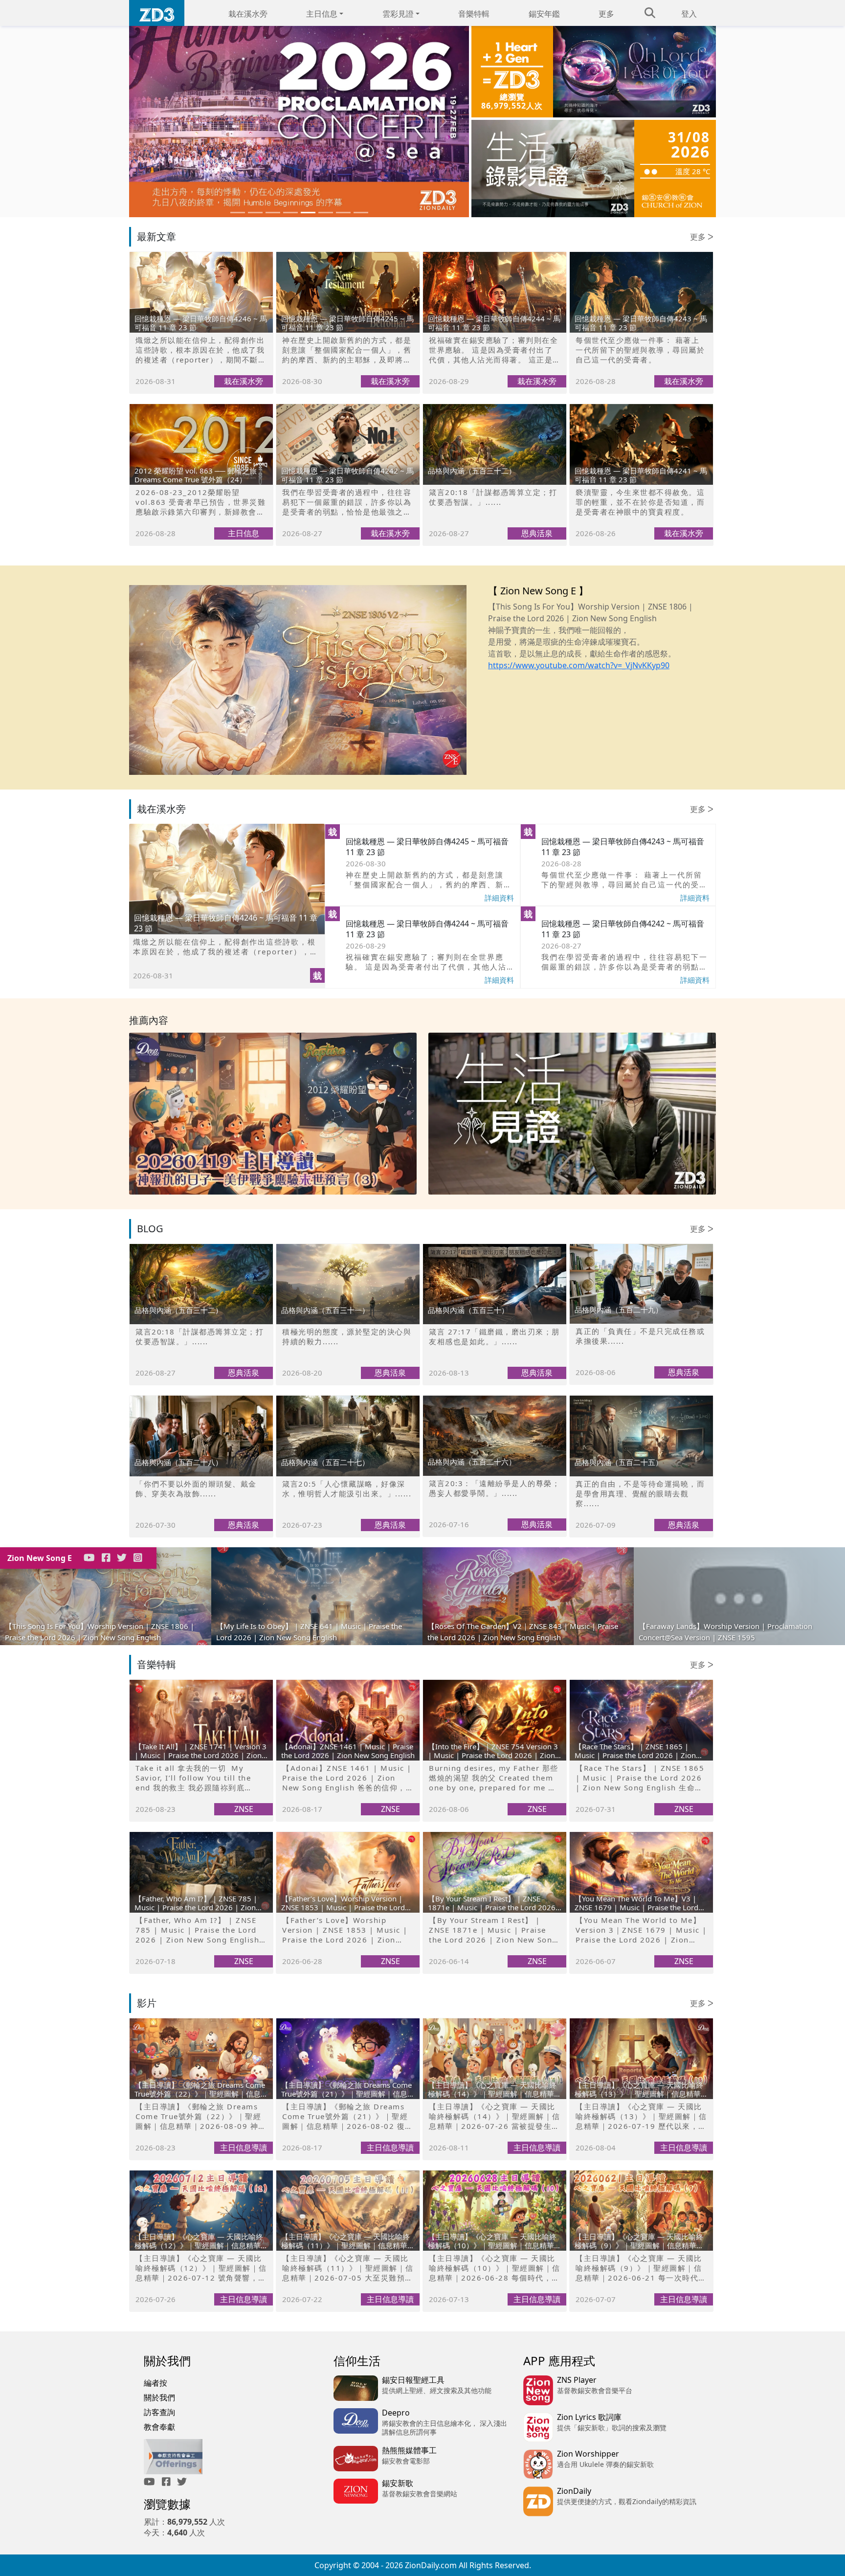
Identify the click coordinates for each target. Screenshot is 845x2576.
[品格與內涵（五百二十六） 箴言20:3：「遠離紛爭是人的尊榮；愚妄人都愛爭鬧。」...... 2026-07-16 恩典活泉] (495, 1401)
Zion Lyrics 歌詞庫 (589, 2417)
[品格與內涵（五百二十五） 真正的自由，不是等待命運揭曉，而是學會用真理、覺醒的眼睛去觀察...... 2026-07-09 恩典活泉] (641, 1401)
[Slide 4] (290, 213)
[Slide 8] (361, 213)
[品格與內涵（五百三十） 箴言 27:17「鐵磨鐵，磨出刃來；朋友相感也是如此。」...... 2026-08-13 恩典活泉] (495, 1249)
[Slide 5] (308, 213)
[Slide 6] (326, 213)
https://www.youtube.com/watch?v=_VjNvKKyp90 (579, 665)
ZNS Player (577, 2380)
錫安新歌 (398, 2483)
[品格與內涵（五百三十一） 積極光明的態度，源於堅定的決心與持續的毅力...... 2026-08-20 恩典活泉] (348, 1249)
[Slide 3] (273, 213)
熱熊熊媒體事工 (409, 2450)
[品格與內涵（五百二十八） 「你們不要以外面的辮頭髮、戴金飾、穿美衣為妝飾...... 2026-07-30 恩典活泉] (201, 1401)
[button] (155, 122)
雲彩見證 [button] (398, 14)
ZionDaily (574, 2491)
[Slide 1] (238, 213)
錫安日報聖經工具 (413, 2380)
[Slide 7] (343, 213)
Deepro (396, 2413)
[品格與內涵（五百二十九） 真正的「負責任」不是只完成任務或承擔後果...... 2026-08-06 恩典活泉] (641, 1249)
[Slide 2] (255, 213)
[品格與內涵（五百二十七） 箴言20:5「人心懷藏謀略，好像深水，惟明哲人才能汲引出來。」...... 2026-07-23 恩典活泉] (348, 1401)
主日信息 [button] (322, 14)
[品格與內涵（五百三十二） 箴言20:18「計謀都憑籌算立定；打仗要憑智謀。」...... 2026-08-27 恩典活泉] (495, 409)
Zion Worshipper (588, 2454)
